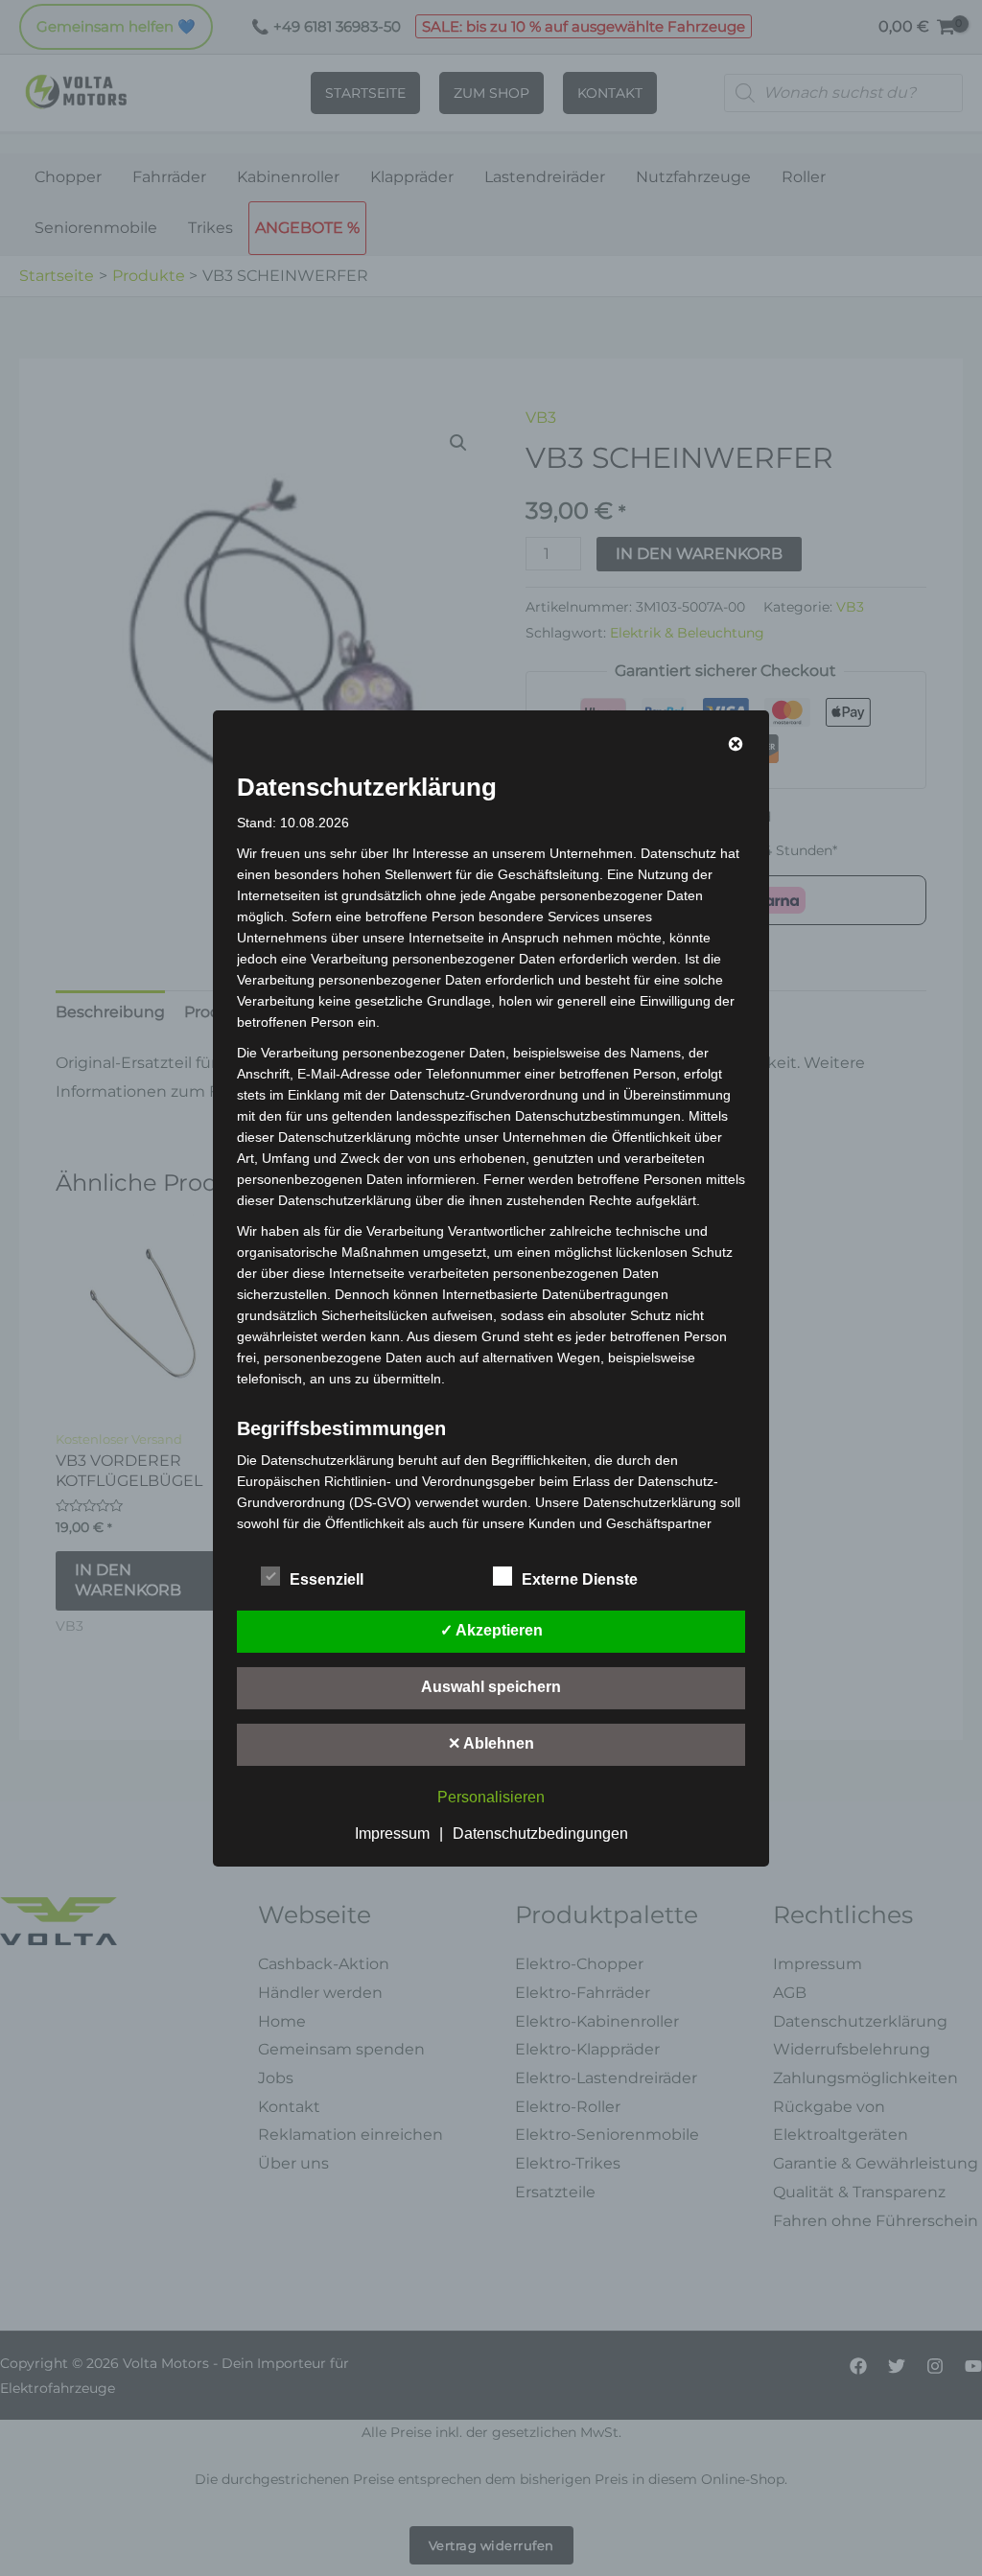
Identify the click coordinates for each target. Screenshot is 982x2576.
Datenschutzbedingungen (540, 1833)
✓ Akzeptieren (491, 1630)
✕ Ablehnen (491, 1743)
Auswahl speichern (491, 1687)
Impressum (392, 1833)
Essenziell (327, 1579)
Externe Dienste (580, 1579)
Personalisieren (491, 1797)
